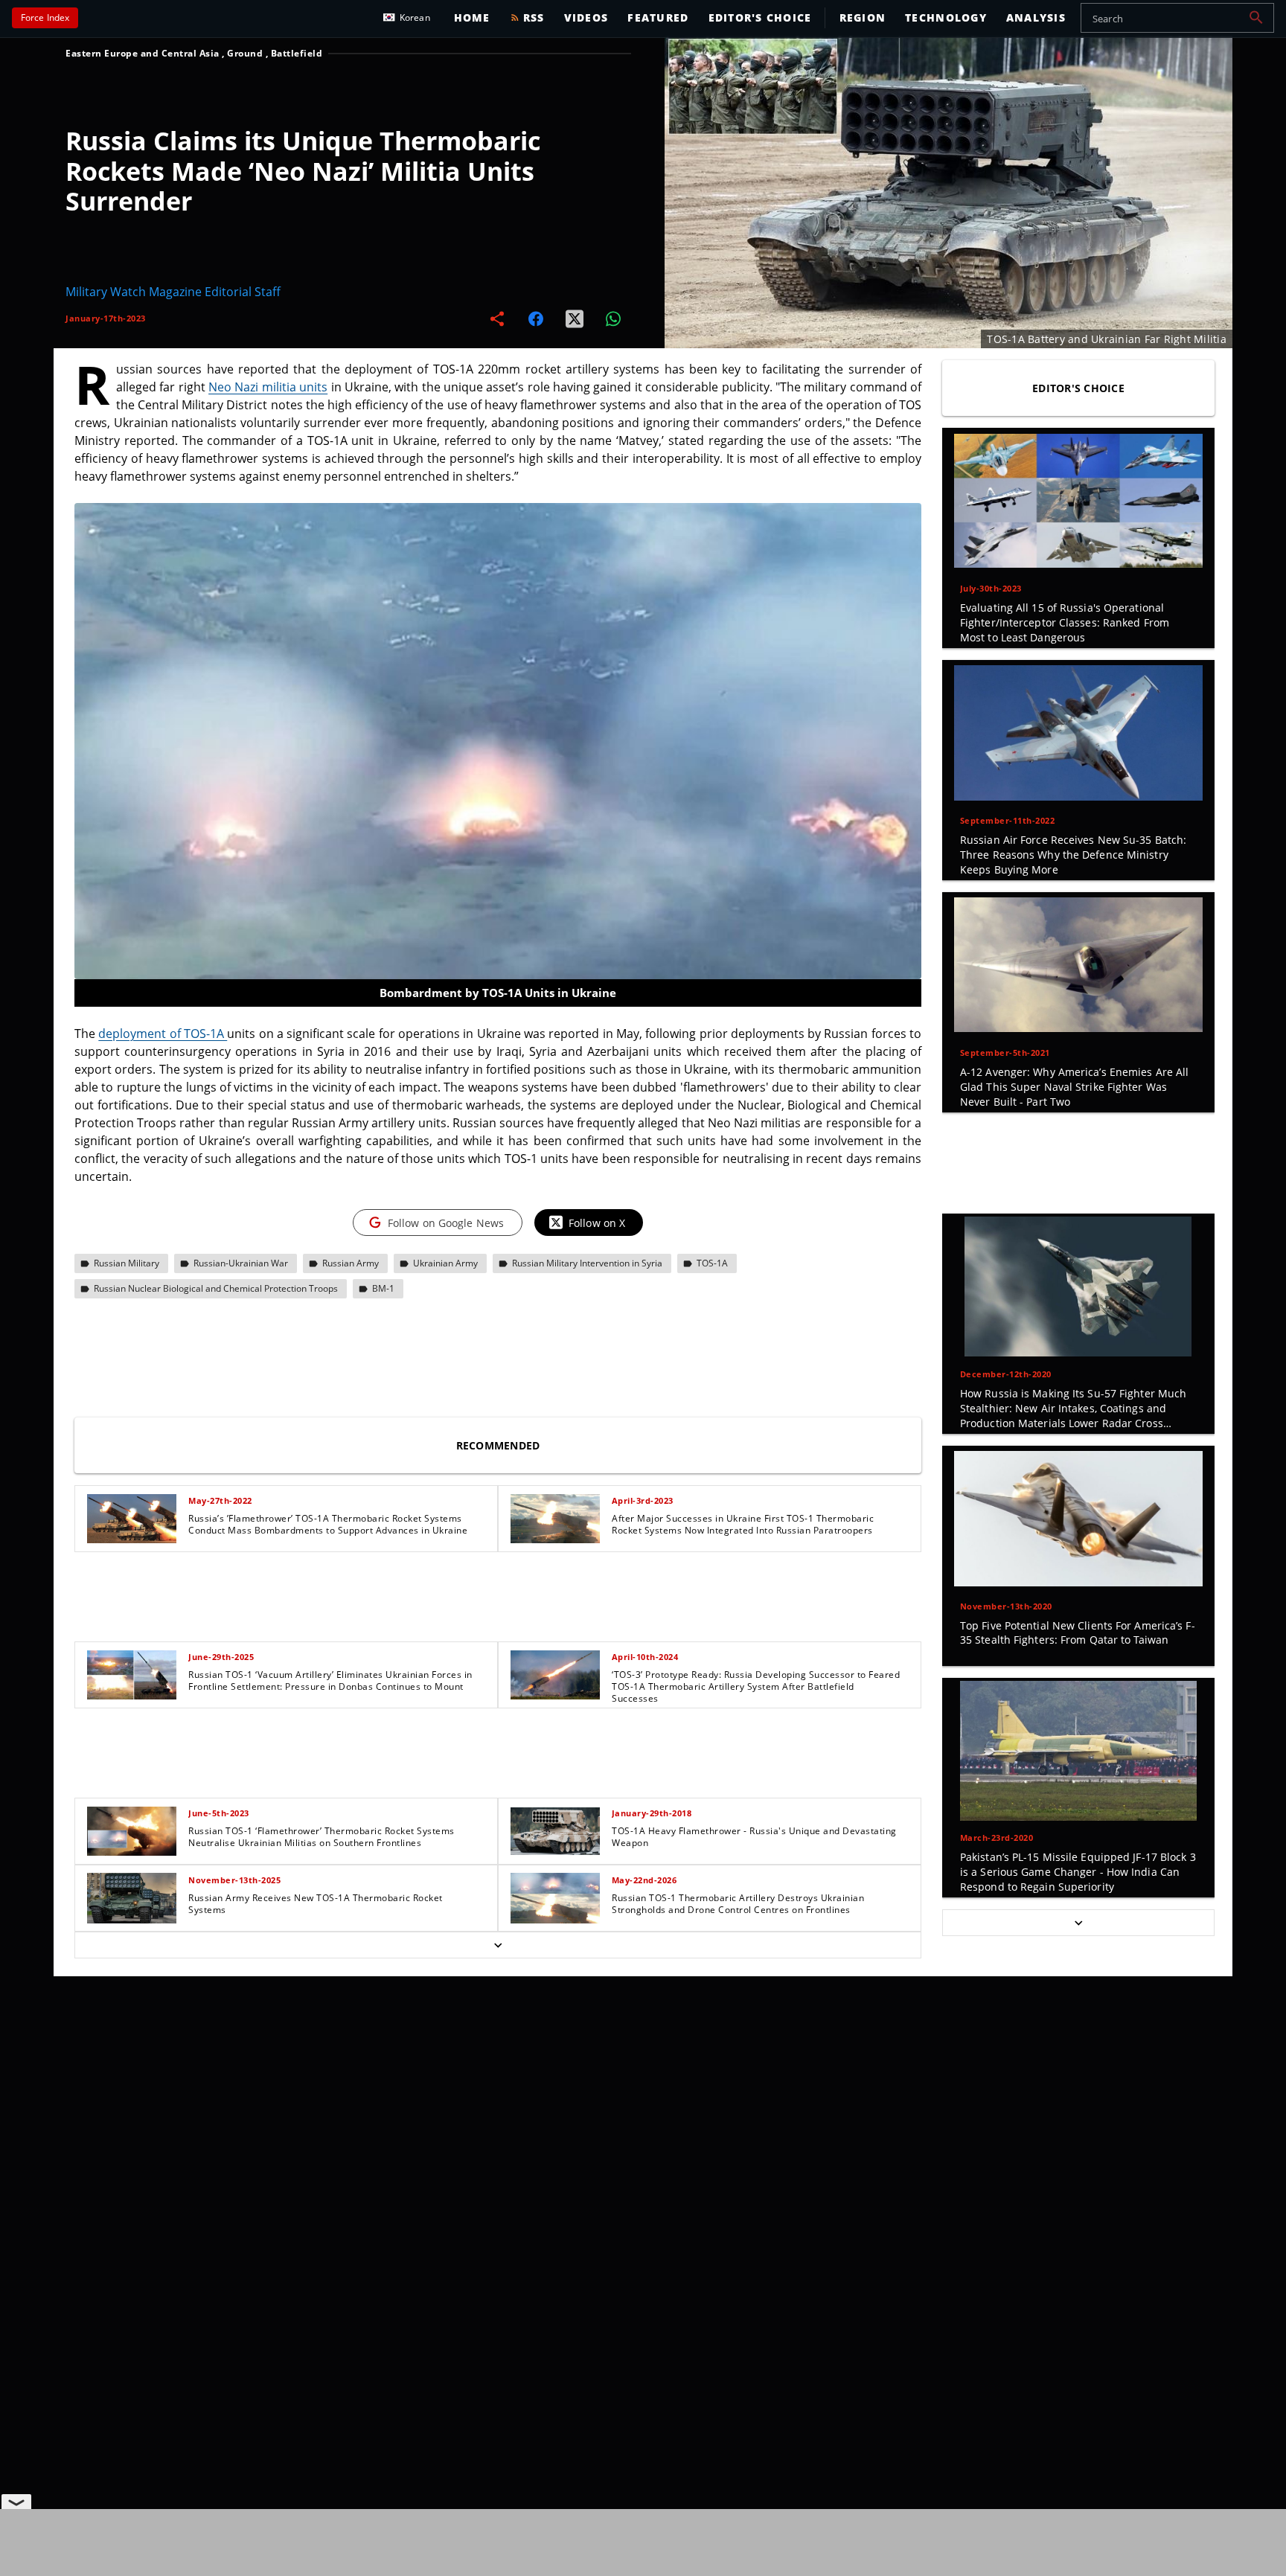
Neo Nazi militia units (268, 387)
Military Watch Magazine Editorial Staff (173, 292)
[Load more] (498, 1945)
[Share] (497, 318)
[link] (286, 1519)
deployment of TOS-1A (163, 1034)
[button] (1256, 18)
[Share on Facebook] (536, 318)
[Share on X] (575, 318)
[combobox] (1177, 18)
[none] (498, 1722)
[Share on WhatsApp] (613, 318)
